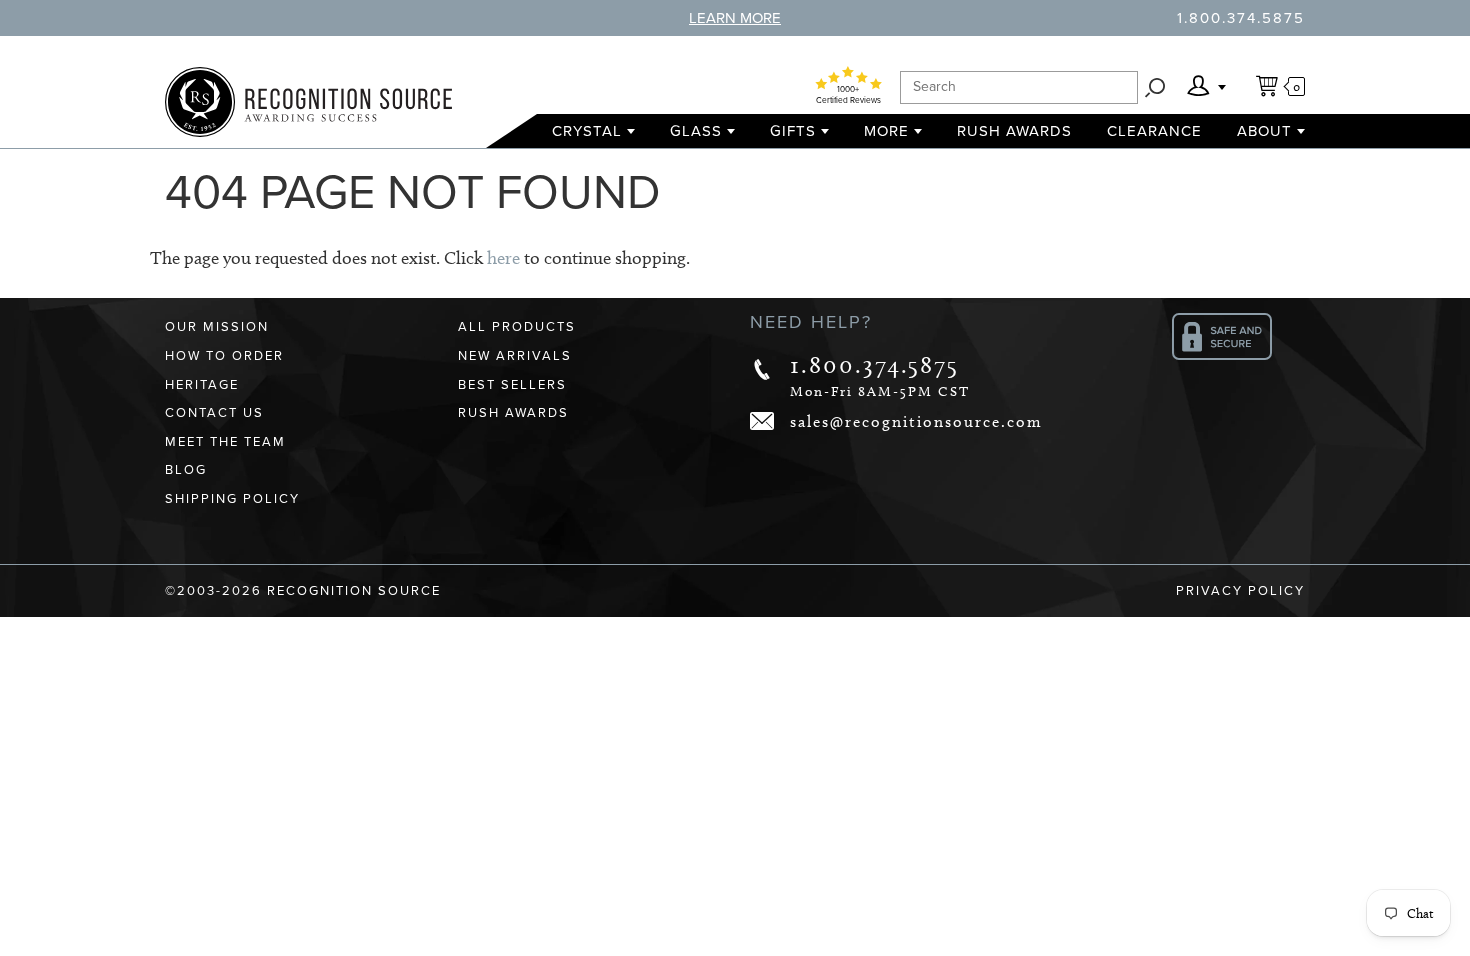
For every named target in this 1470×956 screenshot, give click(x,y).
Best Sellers (512, 385)
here (503, 258)
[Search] (1155, 87)
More (886, 131)
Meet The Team (225, 442)
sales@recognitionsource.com (916, 421)
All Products (517, 327)
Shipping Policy (232, 499)
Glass (696, 131)
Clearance (1154, 131)
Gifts (793, 131)
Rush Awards (1014, 131)
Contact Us (214, 413)
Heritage (202, 385)
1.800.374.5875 (1241, 18)
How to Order (224, 356)
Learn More (735, 18)
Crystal (587, 131)
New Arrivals (515, 356)
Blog (186, 470)
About (1264, 131)
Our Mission (217, 327)
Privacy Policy (1240, 591)
